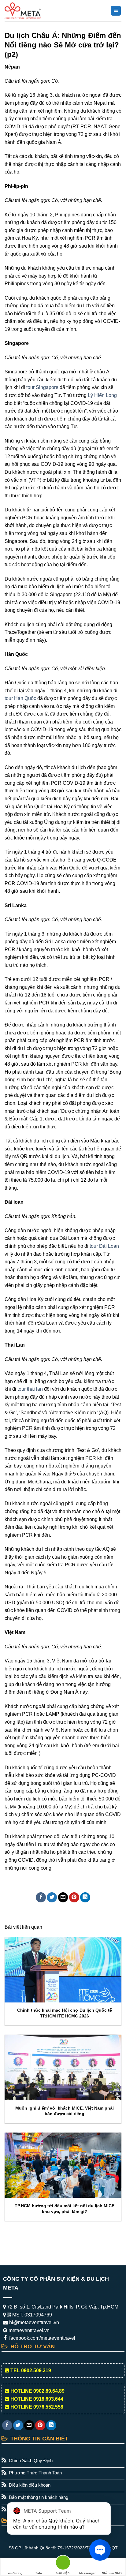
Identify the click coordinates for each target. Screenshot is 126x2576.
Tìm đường (14, 2573)
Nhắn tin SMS (112, 2573)
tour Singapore (42, 387)
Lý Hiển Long (102, 395)
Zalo (39, 2573)
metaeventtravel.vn (28, 2330)
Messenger (87, 2573)
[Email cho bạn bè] (63, 1897)
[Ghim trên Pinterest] (74, 1897)
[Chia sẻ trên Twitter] (52, 1897)
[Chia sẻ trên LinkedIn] (85, 1897)
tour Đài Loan (104, 1246)
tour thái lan (30, 1389)
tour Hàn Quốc (20, 698)
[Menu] (116, 11)
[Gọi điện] (63, 2564)
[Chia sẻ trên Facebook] (41, 1897)
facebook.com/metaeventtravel (42, 2338)
